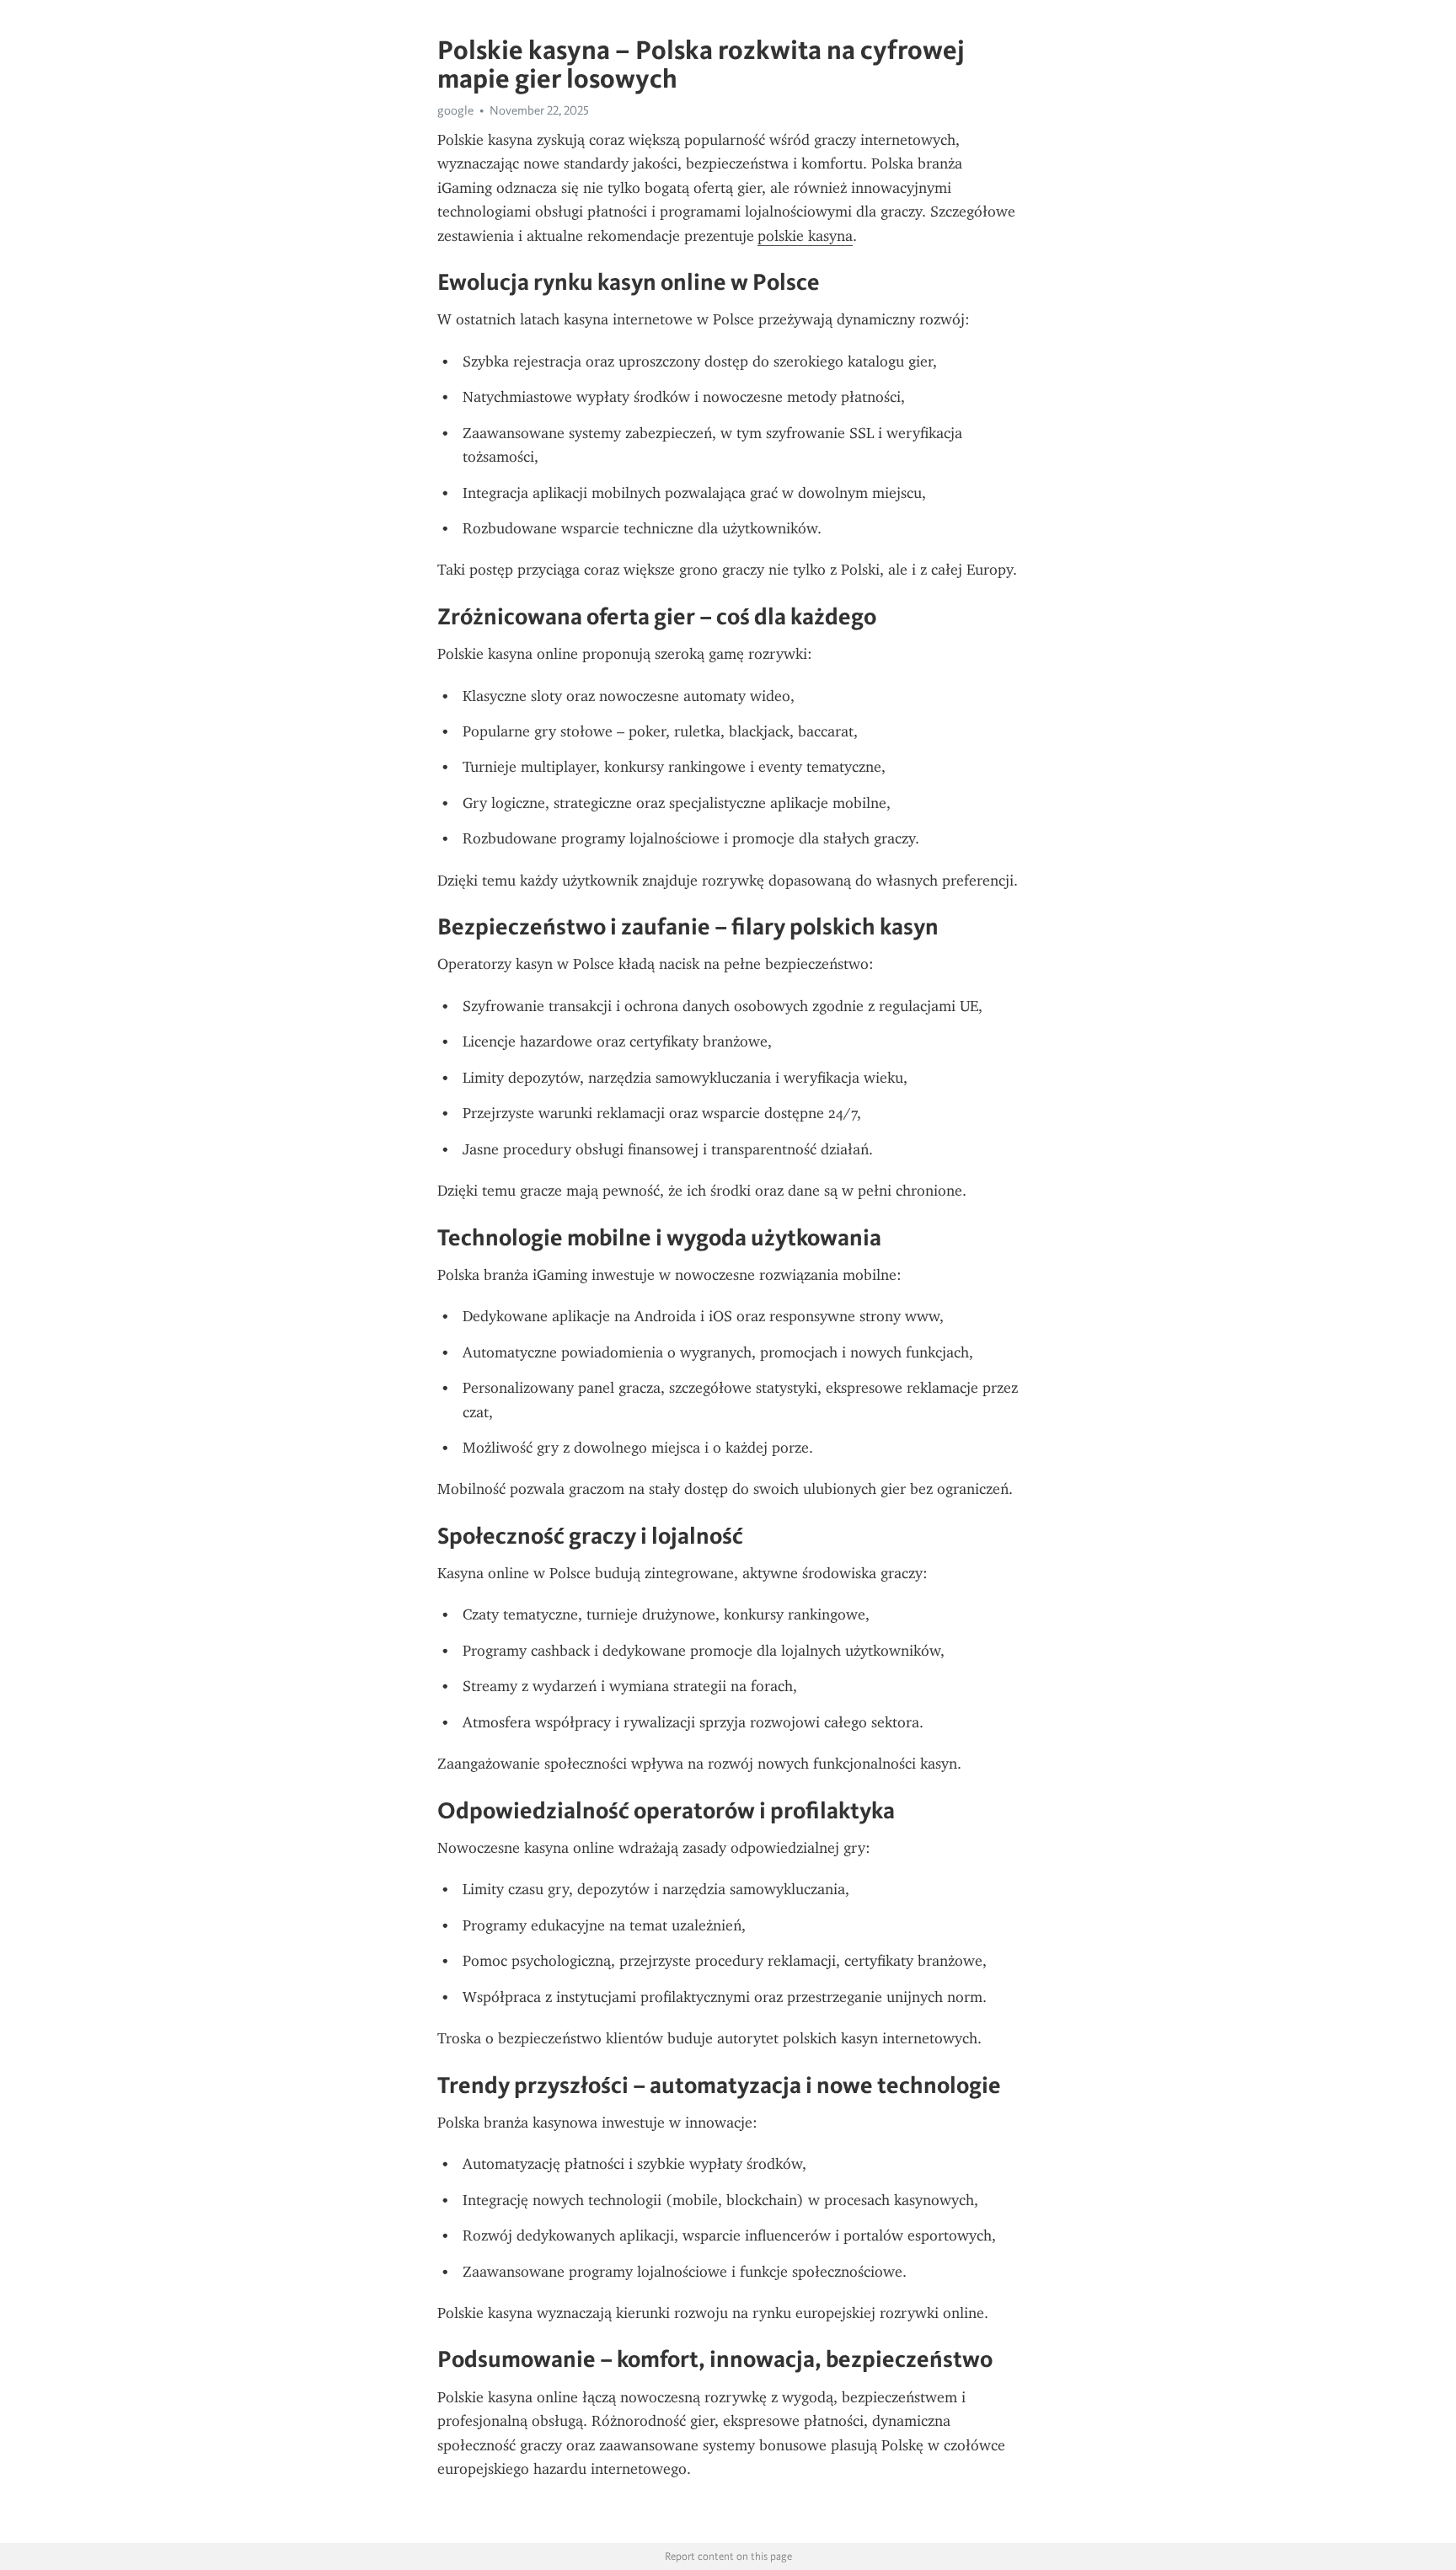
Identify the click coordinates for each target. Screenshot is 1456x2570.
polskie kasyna (805, 236)
